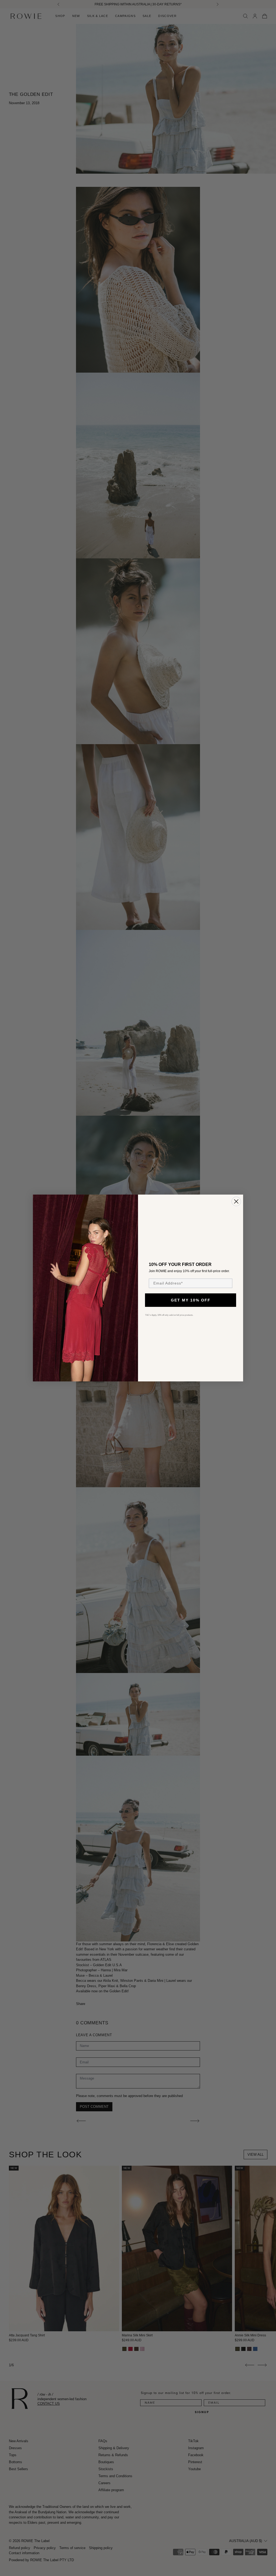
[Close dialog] (236, 1201)
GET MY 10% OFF (191, 1300)
